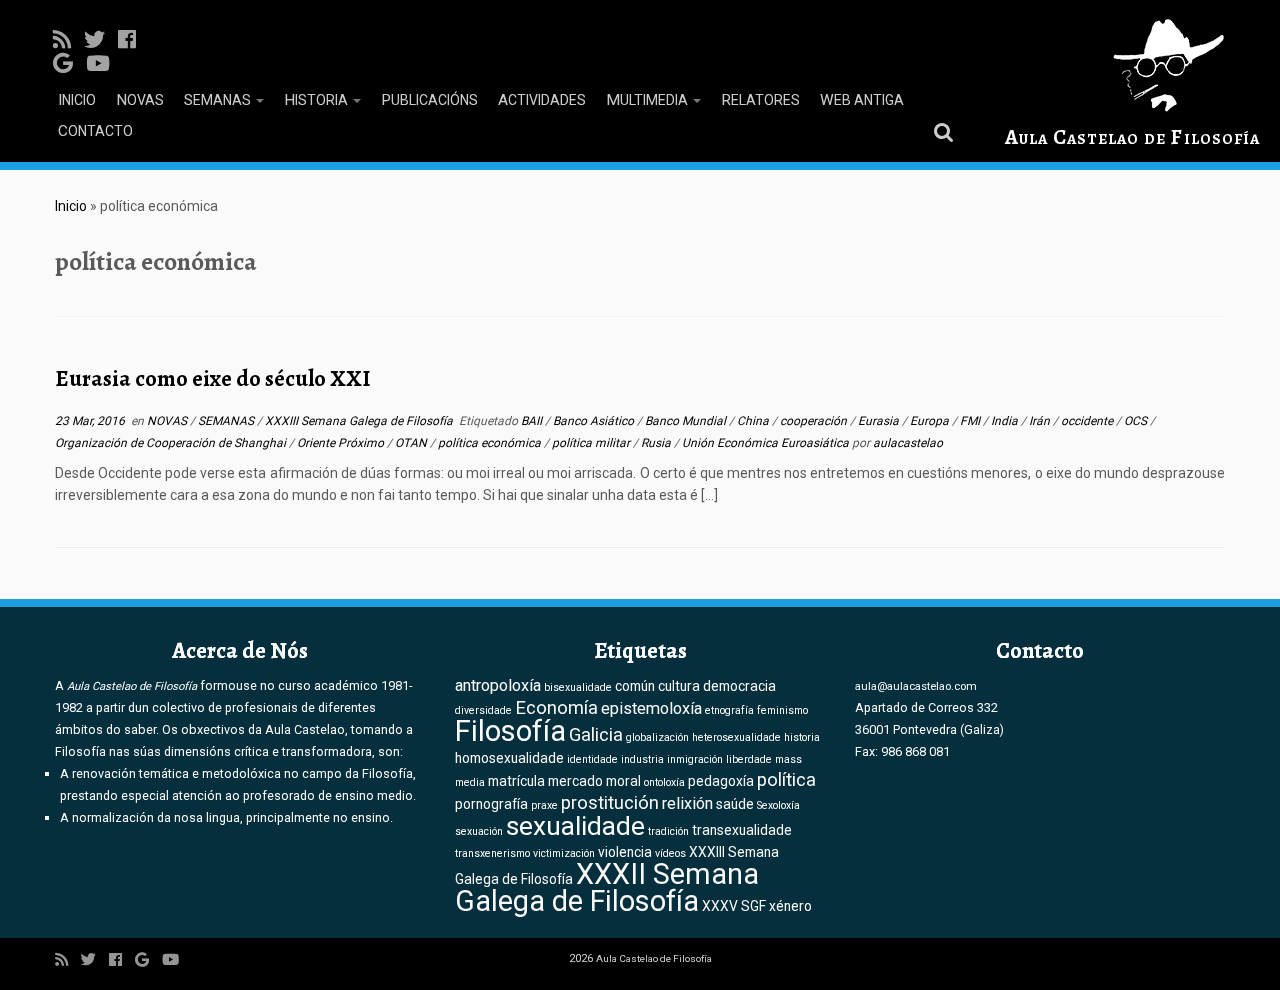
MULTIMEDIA (648, 100)
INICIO (77, 100)
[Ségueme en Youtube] (104, 64)
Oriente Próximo (342, 443)
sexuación (479, 831)
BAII (533, 421)
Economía (556, 708)
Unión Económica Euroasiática (767, 443)
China (754, 421)
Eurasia (880, 421)
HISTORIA (317, 100)
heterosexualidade (736, 737)
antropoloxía (498, 685)
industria (642, 759)
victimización (564, 853)
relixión (687, 803)
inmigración (695, 759)
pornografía (491, 804)
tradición (668, 831)
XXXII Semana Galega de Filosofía (607, 887)
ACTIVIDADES (542, 100)
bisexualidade (578, 687)
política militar (592, 443)
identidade (592, 759)
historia (802, 737)
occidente (1088, 421)
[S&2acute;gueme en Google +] (69, 64)
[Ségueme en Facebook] (133, 40)
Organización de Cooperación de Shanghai (172, 443)
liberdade (749, 759)
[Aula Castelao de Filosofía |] (1132, 65)
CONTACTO (95, 131)
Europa (931, 421)
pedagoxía (721, 781)
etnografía (729, 710)
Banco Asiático (595, 421)
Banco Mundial (687, 421)
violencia (625, 852)
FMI (971, 421)
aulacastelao (908, 443)
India (1006, 421)
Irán (1041, 421)
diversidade (483, 710)
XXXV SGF (734, 906)
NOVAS (140, 100)
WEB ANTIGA (862, 100)
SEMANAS (219, 100)
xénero (790, 906)
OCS (1137, 421)
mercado (575, 781)
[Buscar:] (947, 131)
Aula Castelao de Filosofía (1132, 137)
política (786, 780)
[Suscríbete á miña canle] (68, 40)
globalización (657, 737)
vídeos (670, 853)
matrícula (516, 781)
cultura (679, 686)
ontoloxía (664, 782)
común (635, 686)
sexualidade (575, 826)
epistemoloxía (651, 708)
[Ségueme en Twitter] (101, 40)
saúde (735, 804)
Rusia (657, 443)
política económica (491, 443)
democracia (739, 686)
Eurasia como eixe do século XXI (212, 378)
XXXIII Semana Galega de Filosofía (360, 421)
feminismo (782, 710)
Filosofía (510, 731)
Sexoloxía (778, 805)
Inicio (71, 206)
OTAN (412, 443)
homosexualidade (509, 758)
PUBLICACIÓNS (429, 100)
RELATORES (760, 100)
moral (623, 781)
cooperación (815, 421)
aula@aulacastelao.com (916, 686)
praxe (544, 805)
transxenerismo (492, 853)
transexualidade (742, 830)
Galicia (596, 735)
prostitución (610, 803)
